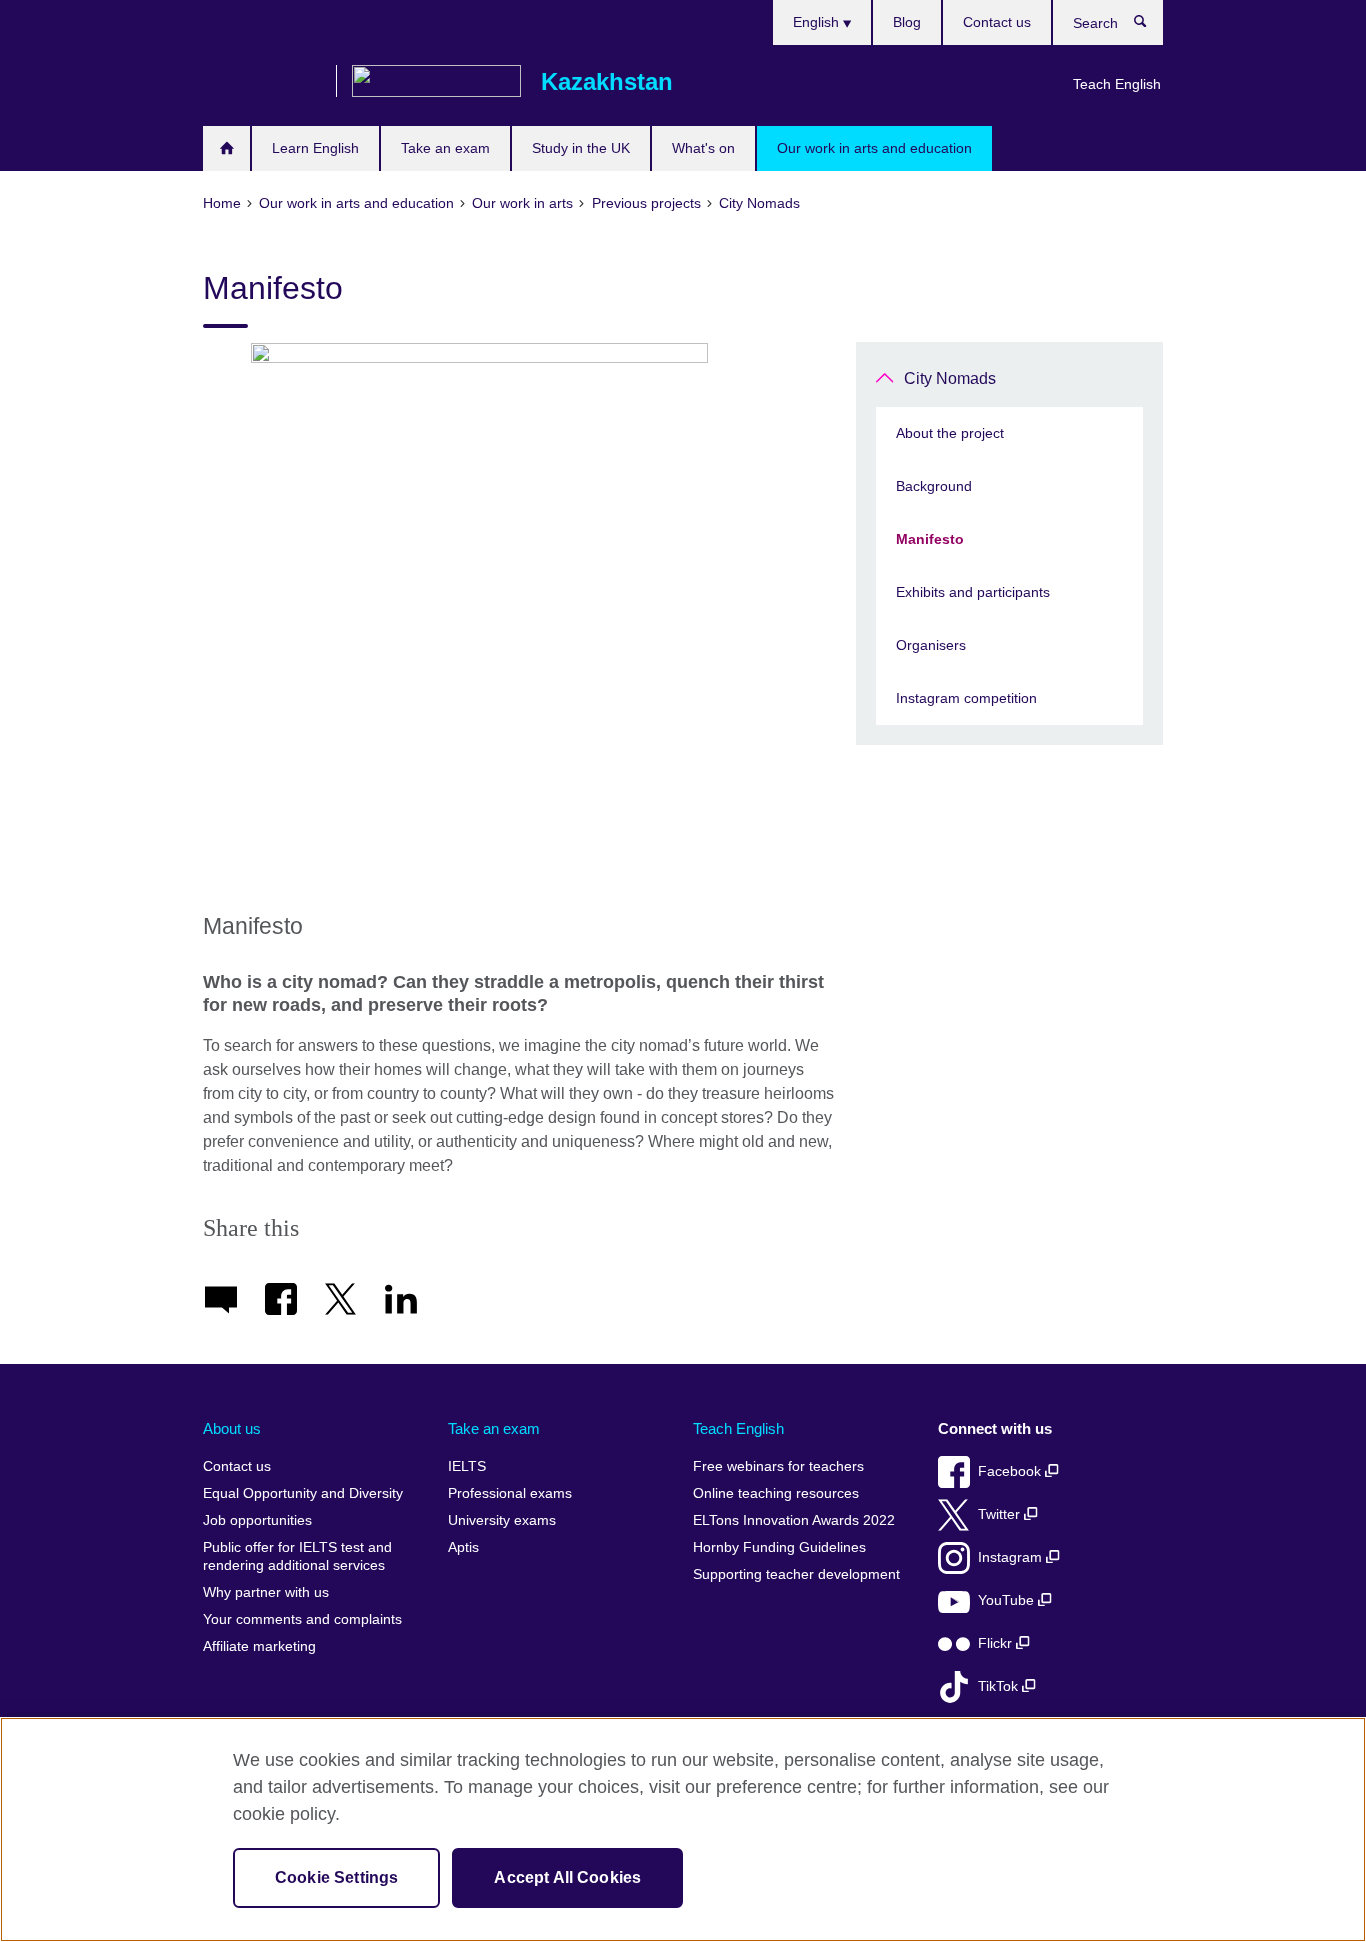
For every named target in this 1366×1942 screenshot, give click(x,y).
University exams (502, 1520)
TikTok (1000, 1686)
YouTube (1008, 1600)
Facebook (1011, 1471)
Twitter (1001, 1514)
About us (232, 1428)
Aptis (463, 1547)
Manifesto (930, 539)
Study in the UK (581, 148)
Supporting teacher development (796, 1574)
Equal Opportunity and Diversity (303, 1493)
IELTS (467, 1466)
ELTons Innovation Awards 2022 (794, 1520)
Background (934, 486)
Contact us (997, 22)
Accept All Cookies (567, 1877)
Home (226, 148)
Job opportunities (257, 1520)
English (818, 22)
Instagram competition (966, 698)
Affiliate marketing (259, 1646)
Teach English (1117, 84)
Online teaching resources (776, 1493)
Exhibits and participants (973, 592)
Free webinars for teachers (778, 1466)
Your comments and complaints (302, 1619)
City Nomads (950, 378)
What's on (703, 148)
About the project (950, 433)
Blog (907, 22)
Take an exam (445, 148)
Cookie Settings (336, 1877)
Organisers (931, 645)
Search (1150, 26)
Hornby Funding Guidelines (779, 1547)
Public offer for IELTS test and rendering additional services (297, 1556)
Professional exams (510, 1493)
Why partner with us (266, 1592)
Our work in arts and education (874, 148)
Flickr (997, 1643)
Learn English (315, 148)
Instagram (1012, 1557)
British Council (262, 82)
